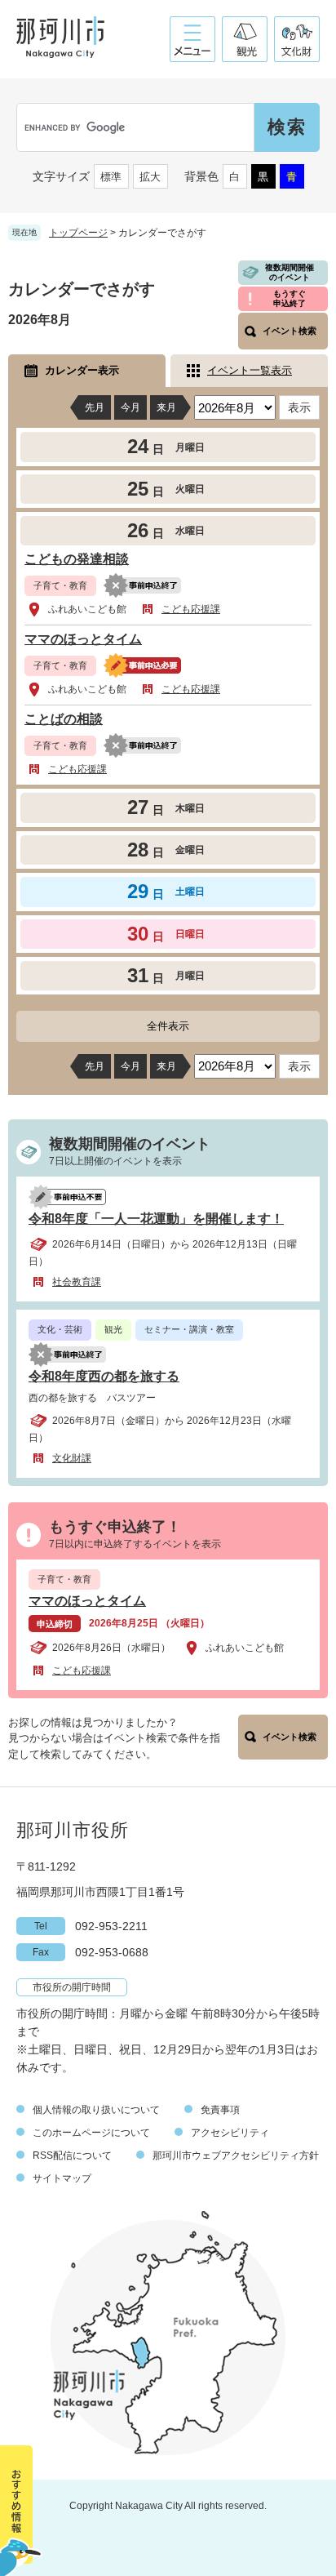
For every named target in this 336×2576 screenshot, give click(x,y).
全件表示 (168, 1026)
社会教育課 (77, 1282)
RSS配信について (72, 2156)
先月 (95, 407)
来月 (166, 407)
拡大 (150, 177)
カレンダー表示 (82, 370)
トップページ (78, 233)
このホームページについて (91, 2133)
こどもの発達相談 (77, 559)
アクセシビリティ (230, 2133)
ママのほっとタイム (83, 639)
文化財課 (72, 1458)
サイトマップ (62, 2178)
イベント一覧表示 (250, 370)
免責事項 (220, 2110)
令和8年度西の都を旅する (104, 1376)
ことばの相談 (64, 719)
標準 (111, 177)
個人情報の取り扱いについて (96, 2110)
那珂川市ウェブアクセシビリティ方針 (236, 2156)
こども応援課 (191, 609)
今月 (130, 407)
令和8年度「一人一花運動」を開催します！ (156, 1219)
